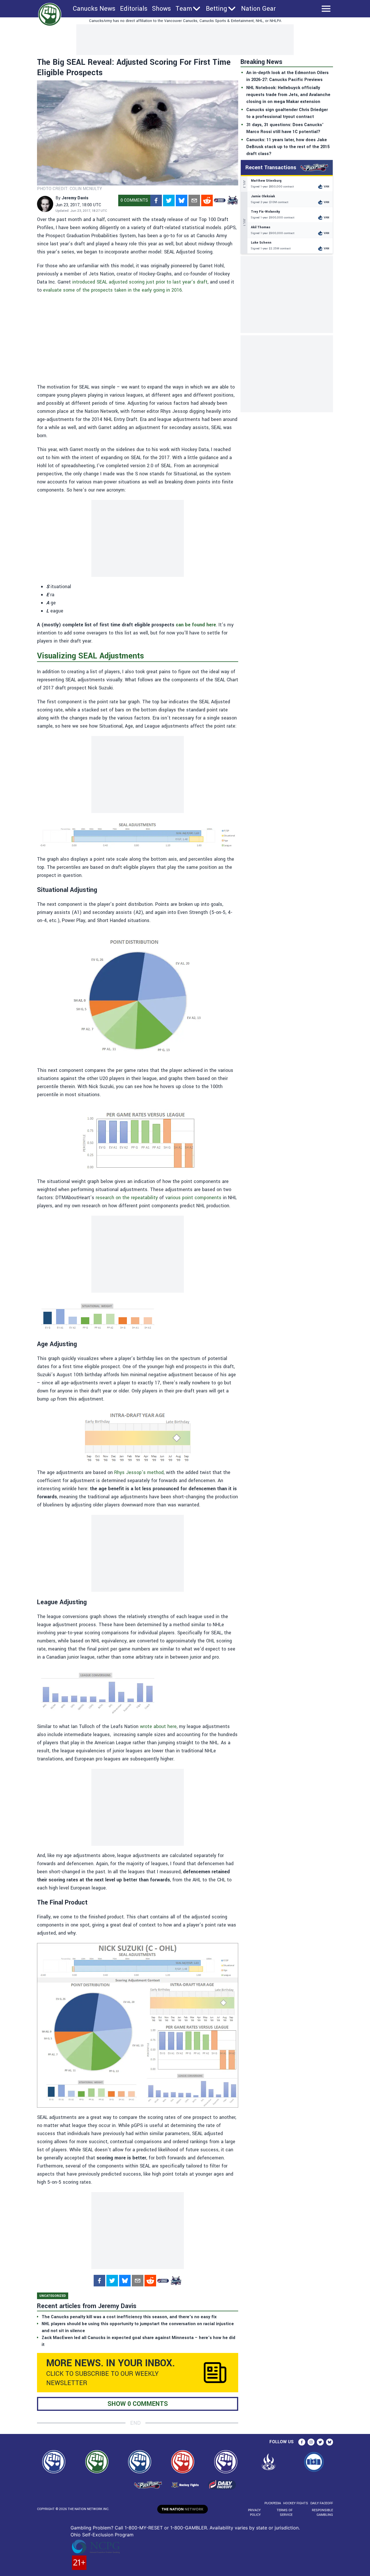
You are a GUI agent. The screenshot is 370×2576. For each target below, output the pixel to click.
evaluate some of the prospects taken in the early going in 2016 (112, 290)
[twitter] (169, 200)
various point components (193, 1198)
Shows (161, 9)
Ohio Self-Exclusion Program (102, 2535)
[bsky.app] (182, 200)
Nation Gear (258, 9)
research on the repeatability (127, 1198)
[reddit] (207, 200)
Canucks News (94, 9)
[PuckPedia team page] (232, 200)
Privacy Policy (254, 2512)
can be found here (196, 625)
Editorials (134, 9)
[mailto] (194, 200)
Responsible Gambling (322, 2512)
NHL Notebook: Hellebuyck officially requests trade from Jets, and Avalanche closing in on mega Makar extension (288, 95)
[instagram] (311, 2442)
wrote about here (158, 1726)
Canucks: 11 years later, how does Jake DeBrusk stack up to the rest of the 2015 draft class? (288, 147)
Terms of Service (284, 2512)
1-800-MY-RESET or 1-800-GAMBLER (166, 2528)
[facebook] (156, 200)
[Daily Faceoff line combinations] (220, 200)
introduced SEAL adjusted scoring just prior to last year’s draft (140, 282)
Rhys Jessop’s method (139, 1472)
